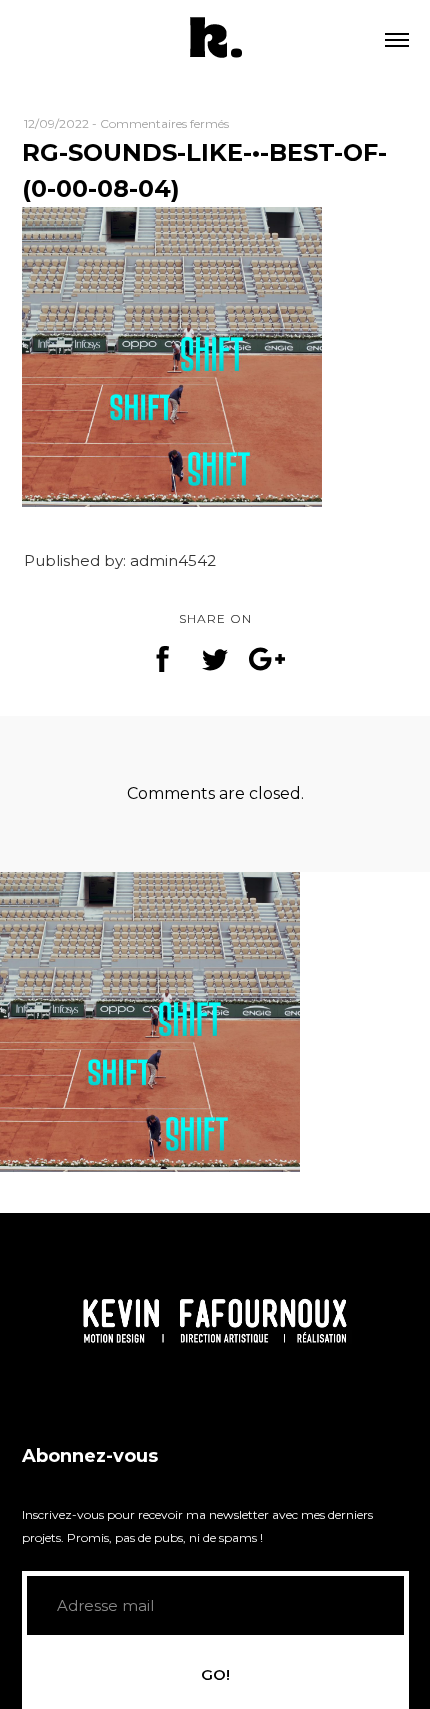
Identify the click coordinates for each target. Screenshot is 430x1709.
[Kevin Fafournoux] (215, 40)
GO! (215, 1674)
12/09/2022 (56, 123)
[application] (215, 1320)
